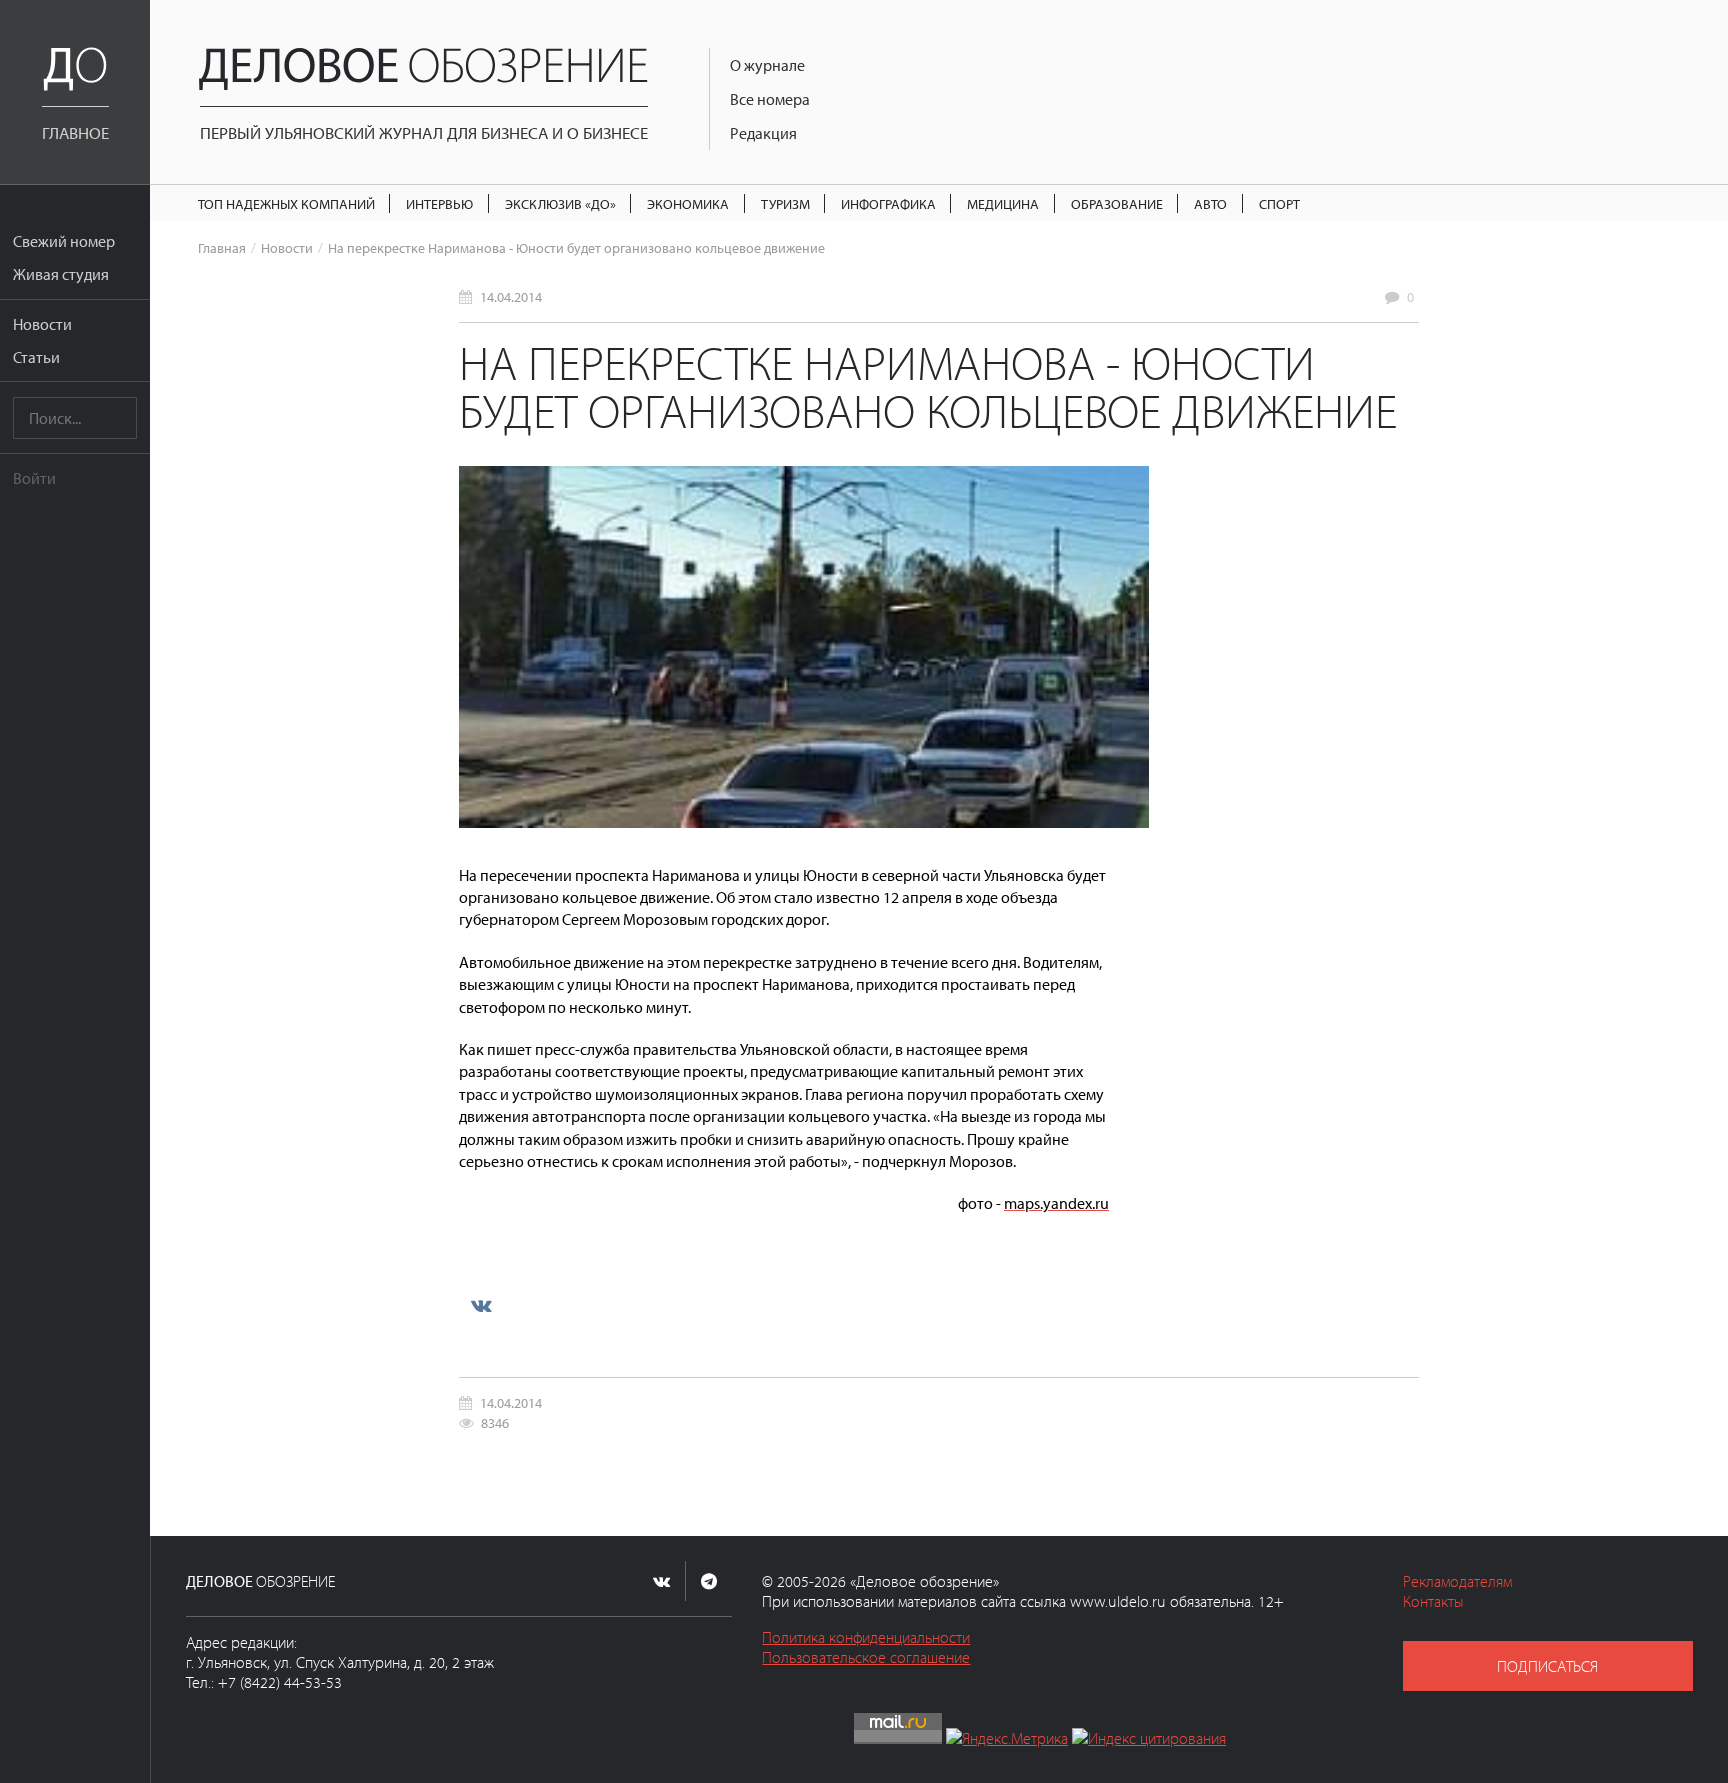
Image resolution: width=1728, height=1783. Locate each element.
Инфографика (888, 203)
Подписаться (1547, 1666)
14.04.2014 (511, 296)
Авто (1210, 203)
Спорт (1279, 203)
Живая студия (61, 274)
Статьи (36, 357)
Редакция (763, 133)
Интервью (439, 203)
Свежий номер (64, 241)
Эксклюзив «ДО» (560, 203)
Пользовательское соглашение (866, 1657)
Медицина (1003, 203)
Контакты (1433, 1601)
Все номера (770, 99)
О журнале (767, 65)
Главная (222, 247)
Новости (42, 324)
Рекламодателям (1457, 1581)
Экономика (688, 203)
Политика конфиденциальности (866, 1637)
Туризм (785, 203)
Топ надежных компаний (286, 203)
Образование (1117, 203)
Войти (34, 478)
